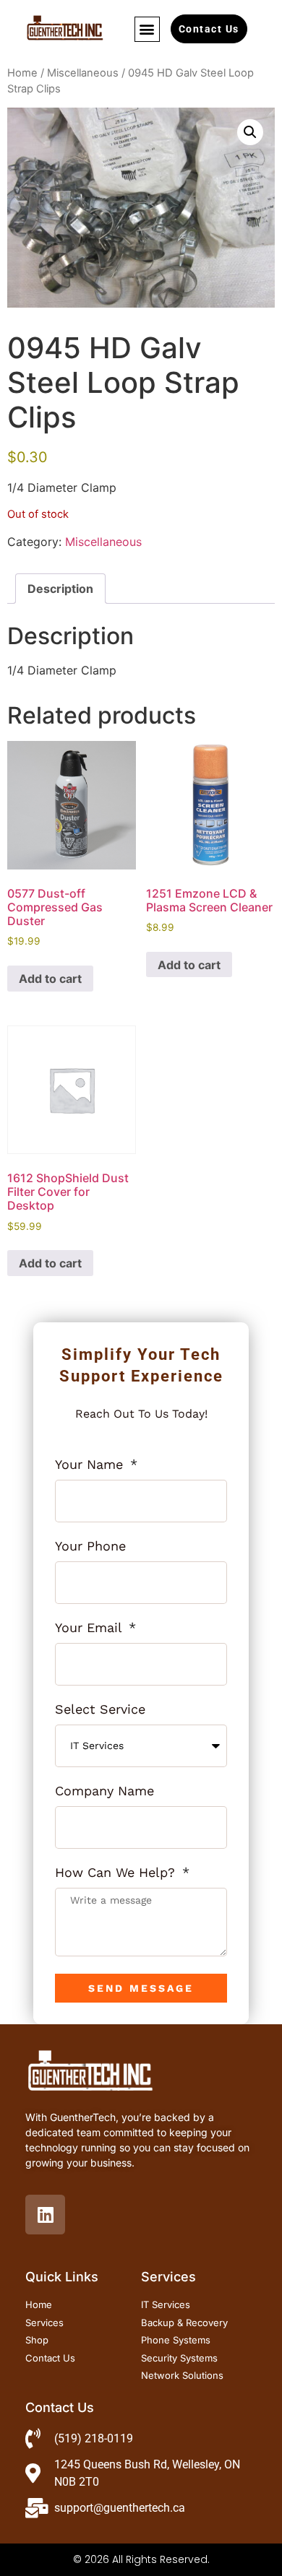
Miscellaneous (83, 73)
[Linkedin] (45, 2215)
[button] (147, 29)
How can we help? (117, 1873)
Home (22, 73)
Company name (104, 1791)
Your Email (90, 1628)
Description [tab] (60, 589)
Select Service (100, 1710)
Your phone (90, 1547)
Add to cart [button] (50, 979)
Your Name (91, 1465)
